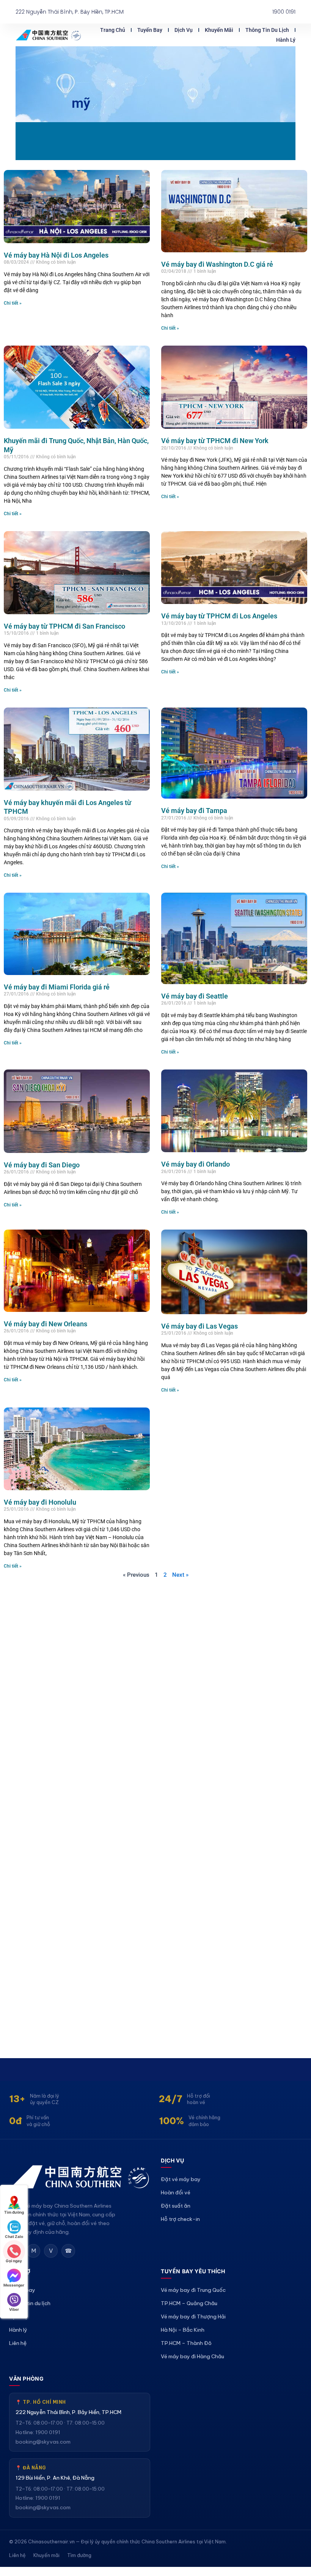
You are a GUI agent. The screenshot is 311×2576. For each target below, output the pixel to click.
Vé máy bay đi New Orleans (46, 1324)
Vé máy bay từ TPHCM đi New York (215, 441)
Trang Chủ (113, 30)
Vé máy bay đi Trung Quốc (193, 2290)
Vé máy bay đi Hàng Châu (192, 2356)
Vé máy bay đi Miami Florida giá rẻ (57, 987)
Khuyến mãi (219, 30)
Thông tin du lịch (267, 30)
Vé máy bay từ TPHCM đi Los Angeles (219, 616)
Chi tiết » (13, 303)
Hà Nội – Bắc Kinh (183, 2330)
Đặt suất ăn (176, 2206)
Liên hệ (18, 2343)
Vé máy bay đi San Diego (42, 1165)
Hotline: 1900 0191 (38, 2432)
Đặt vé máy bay (181, 2179)
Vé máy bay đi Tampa (194, 811)
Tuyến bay (150, 30)
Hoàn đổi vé (176, 2192)
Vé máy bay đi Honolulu (40, 1502)
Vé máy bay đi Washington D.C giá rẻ (217, 264)
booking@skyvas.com (43, 2442)
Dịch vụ (184, 30)
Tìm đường (79, 2555)
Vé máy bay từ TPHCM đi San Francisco (64, 626)
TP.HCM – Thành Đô (186, 2343)
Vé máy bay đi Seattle (195, 996)
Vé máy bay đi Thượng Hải (193, 2317)
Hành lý (286, 40)
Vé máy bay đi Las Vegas (199, 1326)
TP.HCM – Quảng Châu (189, 2303)
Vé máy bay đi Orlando (196, 1164)
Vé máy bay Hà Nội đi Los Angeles (56, 255)
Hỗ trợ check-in (180, 2219)
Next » (180, 1575)
